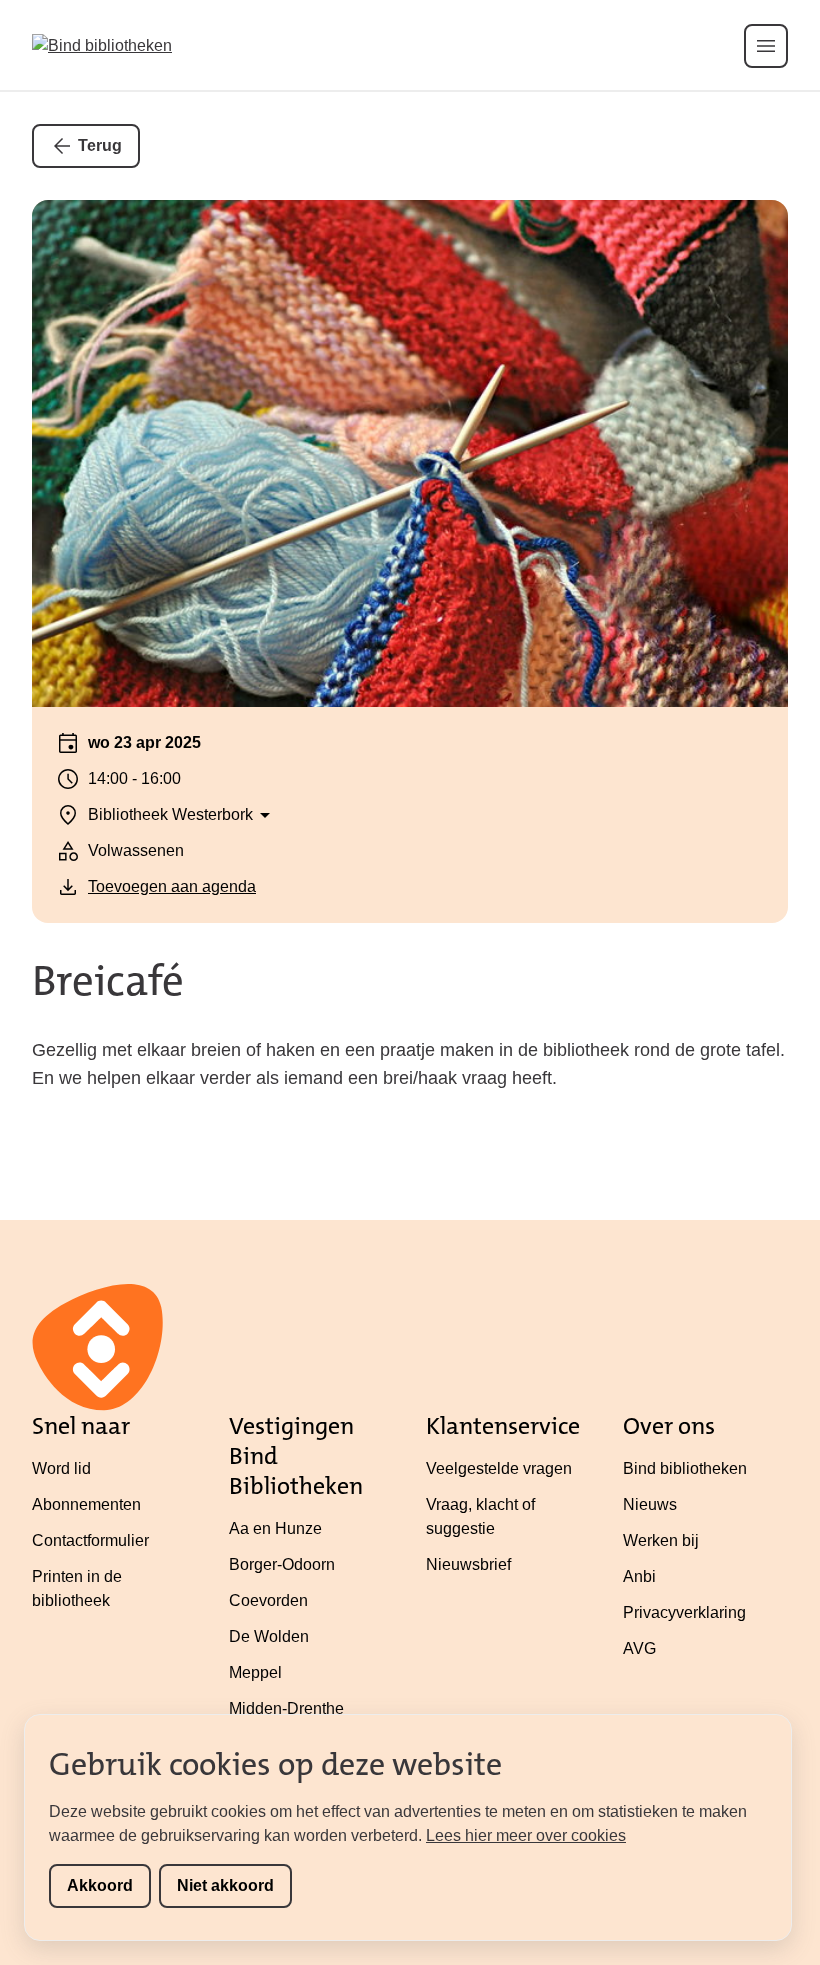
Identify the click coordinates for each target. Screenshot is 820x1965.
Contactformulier (90, 1540)
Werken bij (661, 1540)
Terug (100, 145)
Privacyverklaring (684, 1612)
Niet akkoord (225, 1885)
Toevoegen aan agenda (172, 886)
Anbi (639, 1576)
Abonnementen (86, 1504)
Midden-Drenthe (286, 1708)
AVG (639, 1648)
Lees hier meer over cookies (526, 1835)
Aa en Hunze (275, 1528)
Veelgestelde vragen (499, 1468)
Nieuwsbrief (468, 1564)
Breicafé (108, 981)
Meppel (255, 1672)
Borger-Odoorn (282, 1564)
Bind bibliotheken (685, 1468)
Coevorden (268, 1600)
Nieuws (650, 1504)
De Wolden (269, 1636)
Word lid (61, 1468)
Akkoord (100, 1885)
